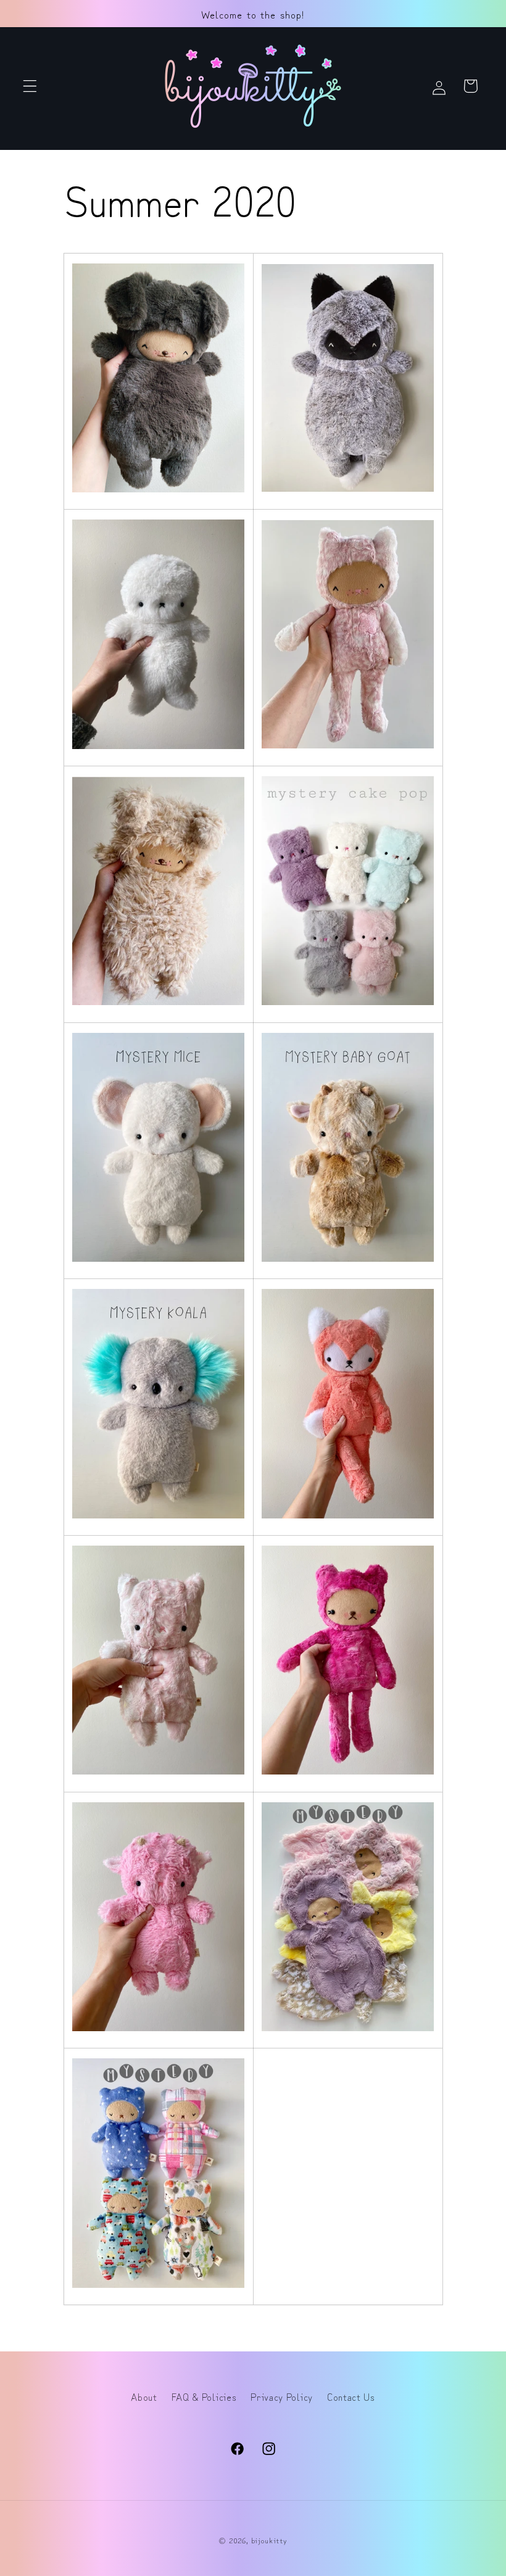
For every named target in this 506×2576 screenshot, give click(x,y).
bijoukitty (269, 2540)
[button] (30, 86)
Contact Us (351, 2396)
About (144, 2396)
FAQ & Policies (204, 2396)
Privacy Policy (282, 2396)
